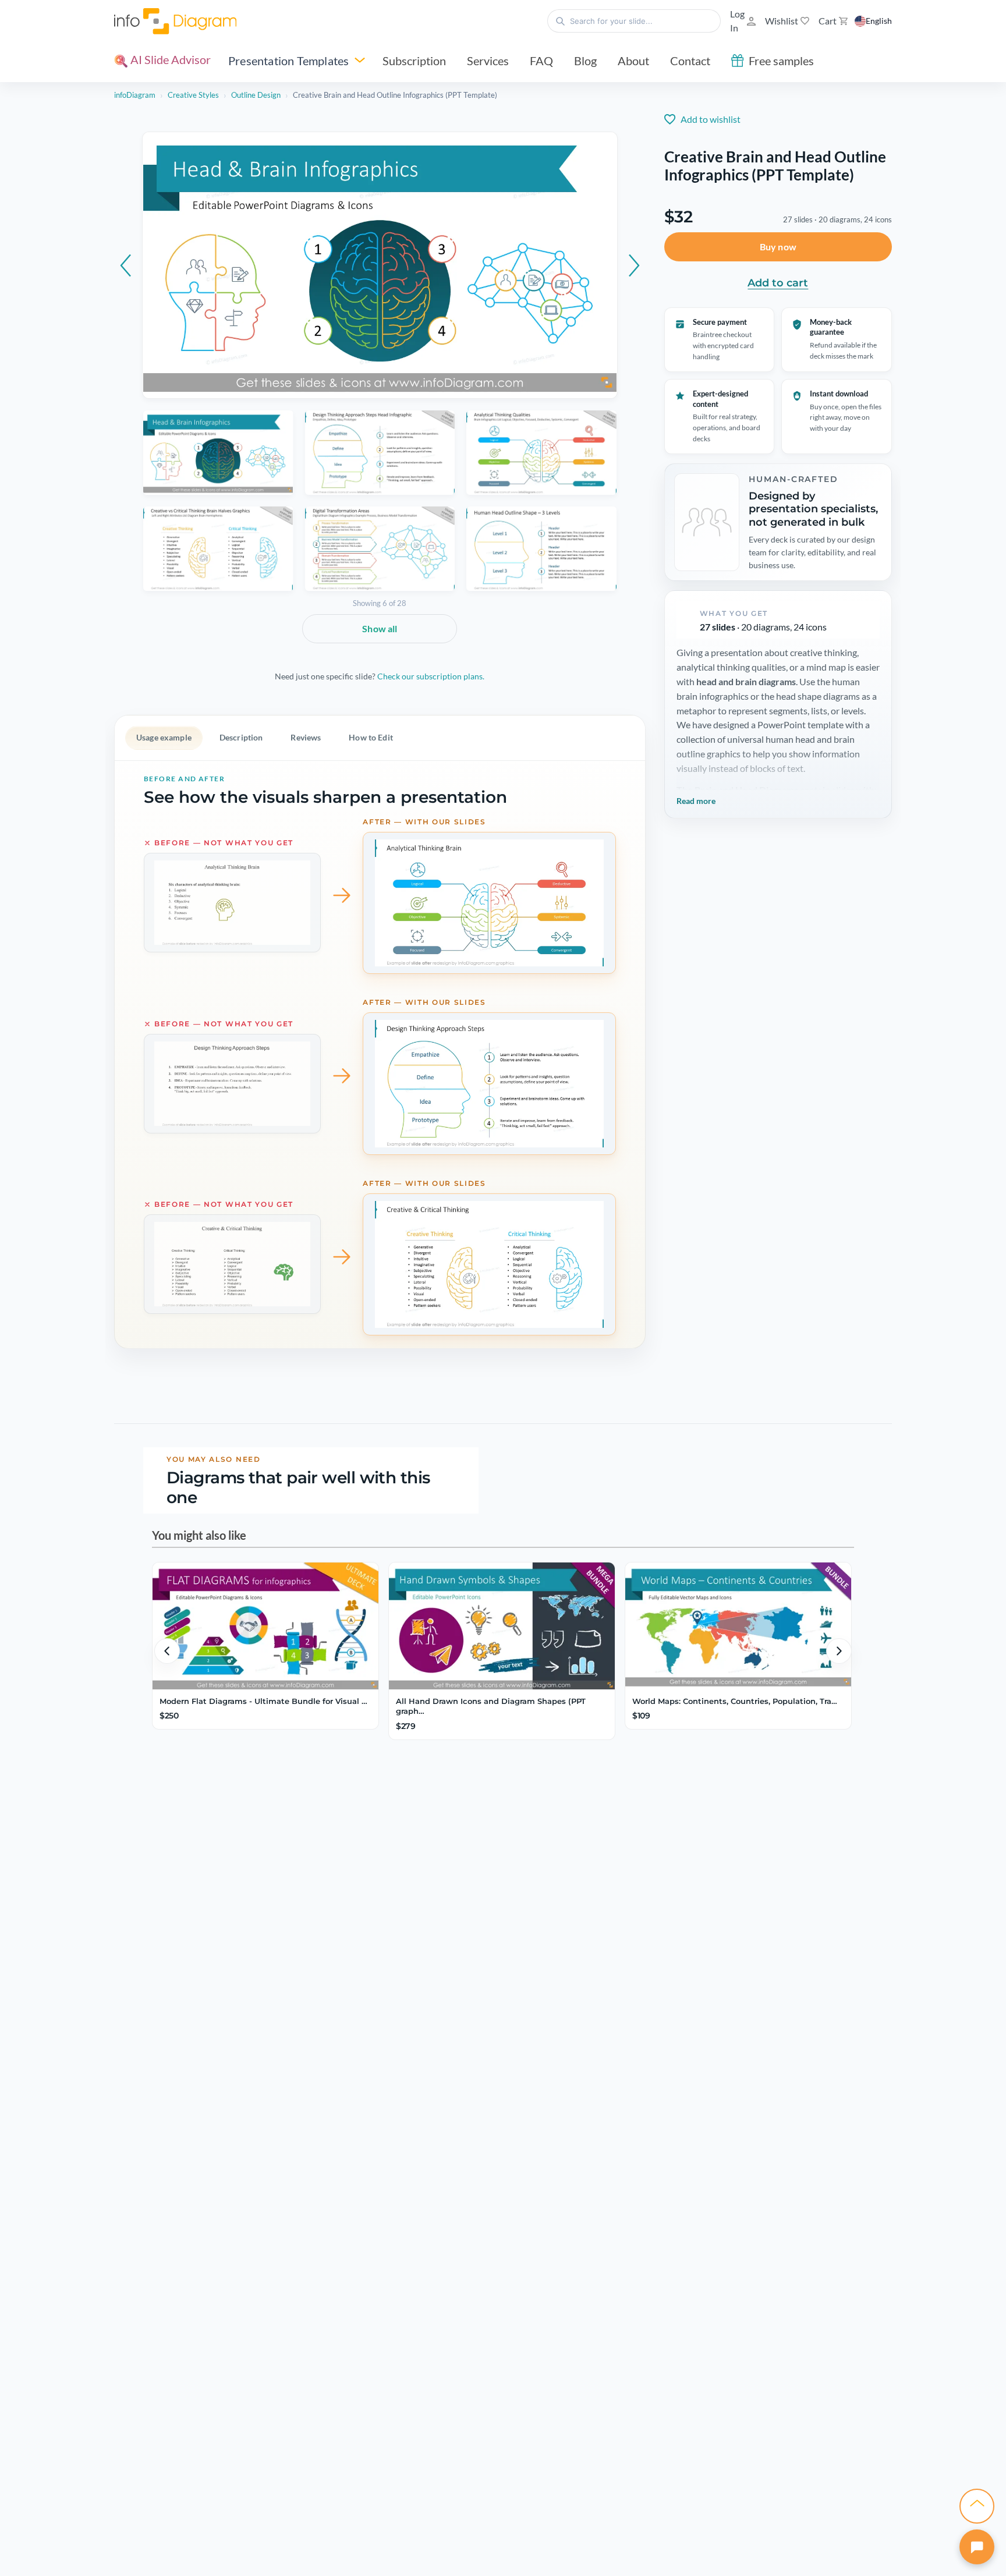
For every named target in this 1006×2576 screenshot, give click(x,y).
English (879, 21)
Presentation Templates (288, 61)
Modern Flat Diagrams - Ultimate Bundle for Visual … (263, 1701)
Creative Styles (193, 95)
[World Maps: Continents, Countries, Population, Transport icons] (738, 1626)
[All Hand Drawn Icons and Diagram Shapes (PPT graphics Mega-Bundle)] (502, 1626)
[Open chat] (977, 2547)
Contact (690, 61)
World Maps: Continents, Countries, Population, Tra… (735, 1701)
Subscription (414, 61)
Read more (696, 801)
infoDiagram (135, 95)
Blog (585, 61)
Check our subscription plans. (431, 676)
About (633, 61)
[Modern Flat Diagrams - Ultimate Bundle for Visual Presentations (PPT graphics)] (265, 1626)
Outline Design (256, 95)
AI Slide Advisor (169, 59)
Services (488, 61)
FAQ (541, 61)
